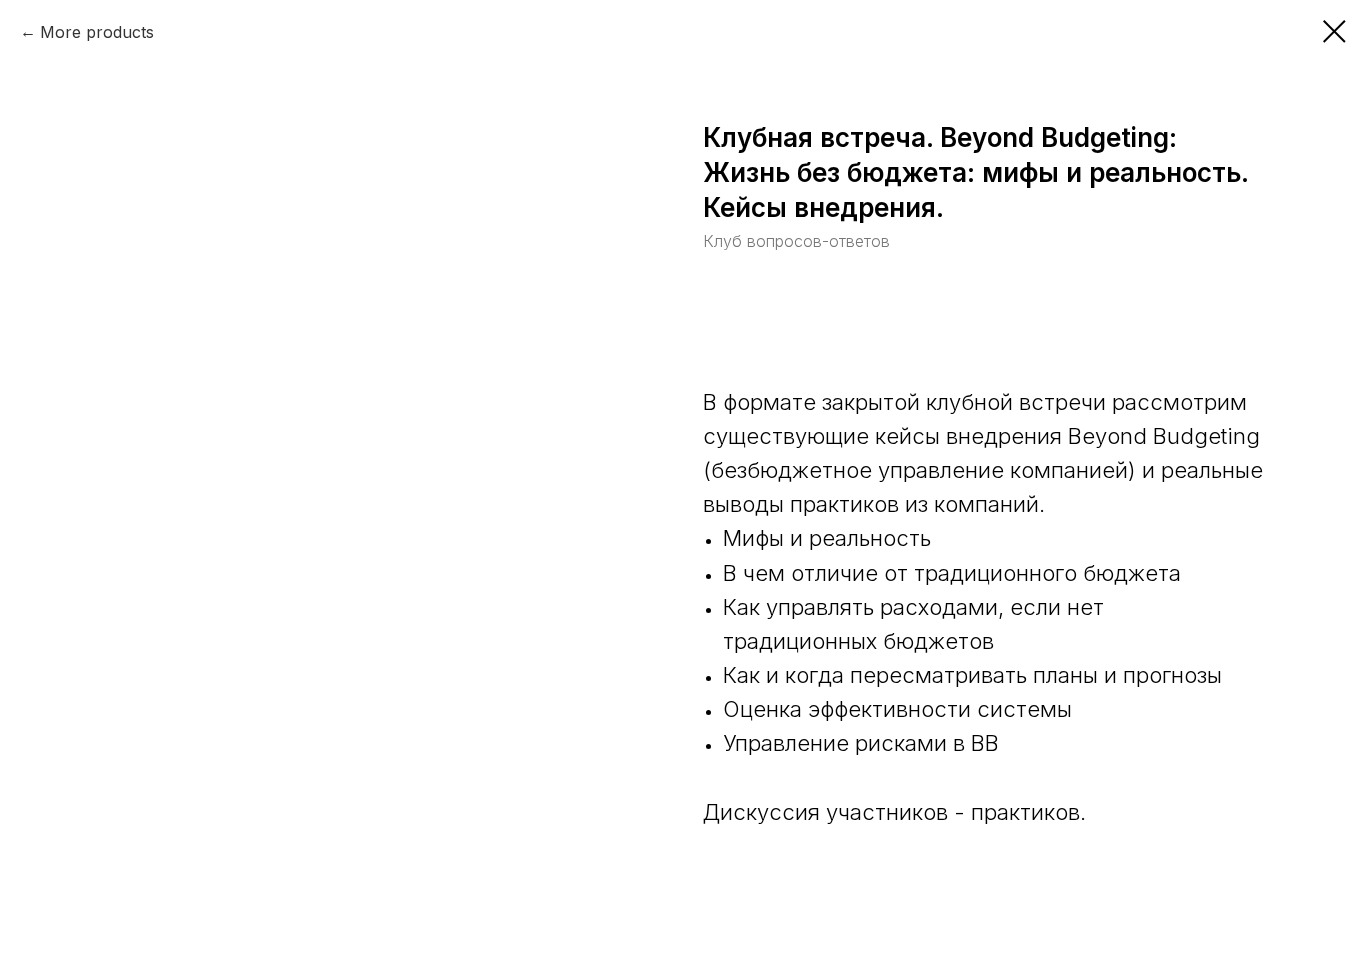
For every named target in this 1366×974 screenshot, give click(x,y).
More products (97, 32)
